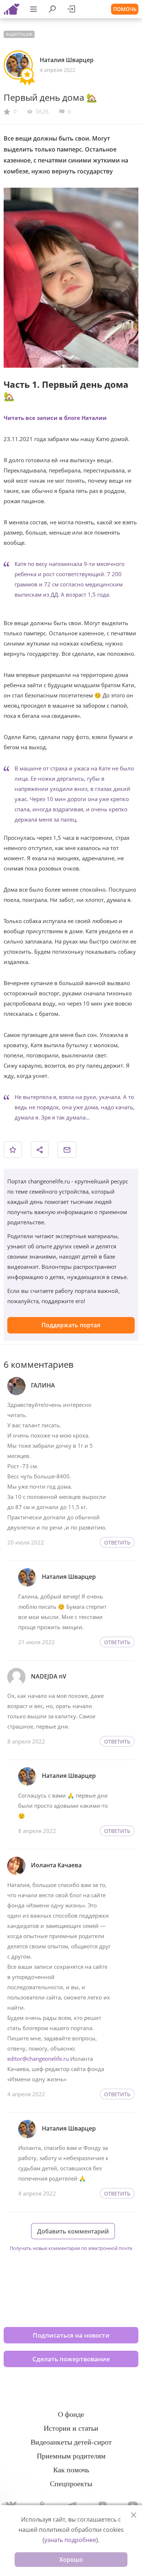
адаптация (20, 34)
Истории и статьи (71, 2428)
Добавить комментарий (73, 2231)
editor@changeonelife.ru (38, 2059)
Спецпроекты (71, 2484)
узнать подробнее (70, 2540)
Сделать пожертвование (71, 2359)
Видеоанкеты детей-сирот (71, 2442)
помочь (125, 9)
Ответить (117, 1542)
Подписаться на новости (71, 2335)
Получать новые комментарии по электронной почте (71, 2248)
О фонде (71, 2414)
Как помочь (71, 2470)
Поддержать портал (71, 1325)
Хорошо (71, 2560)
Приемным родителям (71, 2456)
